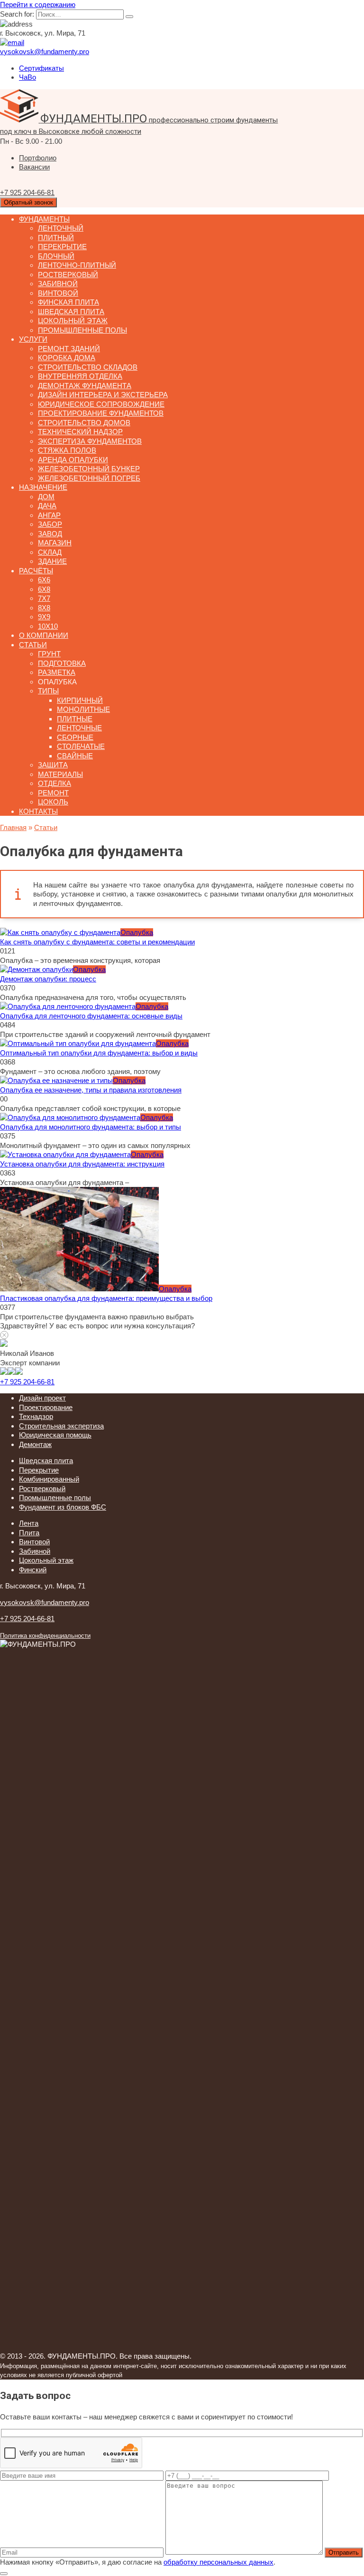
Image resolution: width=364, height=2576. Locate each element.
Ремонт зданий (69, 349)
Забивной (58, 284)
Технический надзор (80, 432)
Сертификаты (41, 68)
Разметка (57, 672)
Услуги (33, 339)
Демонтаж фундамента (85, 386)
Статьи (33, 645)
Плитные (75, 719)
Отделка (55, 783)
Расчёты (36, 571)
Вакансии (34, 167)
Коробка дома (67, 358)
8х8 (44, 608)
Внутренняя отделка (80, 376)
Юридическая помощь (55, 1435)
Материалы (60, 774)
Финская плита (68, 302)
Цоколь (53, 802)
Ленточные (79, 728)
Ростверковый (68, 275)
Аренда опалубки (73, 460)
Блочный (56, 256)
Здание (52, 561)
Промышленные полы (82, 330)
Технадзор (36, 1416)
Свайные (75, 756)
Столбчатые (81, 746)
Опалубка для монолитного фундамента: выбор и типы (91, 1127)
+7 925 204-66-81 (27, 1382)
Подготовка (62, 663)
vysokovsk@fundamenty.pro (45, 1602)
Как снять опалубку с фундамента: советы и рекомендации (97, 942)
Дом (46, 497)
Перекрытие (62, 247)
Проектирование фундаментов (101, 413)
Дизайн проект (42, 1398)
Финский (33, 1570)
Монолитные (83, 709)
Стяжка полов (67, 450)
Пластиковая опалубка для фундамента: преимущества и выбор (106, 1298)
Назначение (43, 487)
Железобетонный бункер (89, 469)
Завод (50, 534)
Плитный (56, 238)
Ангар (49, 515)
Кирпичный (80, 700)
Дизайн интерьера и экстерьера (103, 395)
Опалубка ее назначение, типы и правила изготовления (91, 1090)
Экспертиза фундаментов (90, 441)
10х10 (48, 626)
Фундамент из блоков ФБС (63, 1507)
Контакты (38, 811)
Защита (53, 765)
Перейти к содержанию (38, 5)
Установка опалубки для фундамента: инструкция (82, 1164)
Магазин (55, 543)
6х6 (44, 580)
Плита (29, 1533)
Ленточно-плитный (77, 265)
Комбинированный (49, 1479)
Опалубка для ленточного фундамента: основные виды (91, 1016)
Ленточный (61, 228)
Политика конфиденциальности (45, 1636)
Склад (50, 552)
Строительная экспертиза (61, 1426)
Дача (47, 506)
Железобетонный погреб (89, 478)
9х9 (44, 617)
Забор (50, 524)
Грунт (49, 654)
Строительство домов (84, 423)
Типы (48, 691)
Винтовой (58, 293)
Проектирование (46, 1407)
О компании (44, 635)
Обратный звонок (28, 202)
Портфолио (38, 158)
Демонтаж (35, 1444)
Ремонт (53, 793)
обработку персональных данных (218, 2562)
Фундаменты (44, 219)
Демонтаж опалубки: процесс (48, 979)
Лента (29, 1523)
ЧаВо (27, 77)
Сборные (75, 737)
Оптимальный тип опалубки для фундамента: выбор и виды (99, 1053)
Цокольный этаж (73, 321)
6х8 (44, 589)
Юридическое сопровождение (101, 404)
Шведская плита (71, 312)
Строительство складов (88, 367)
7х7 (44, 598)
